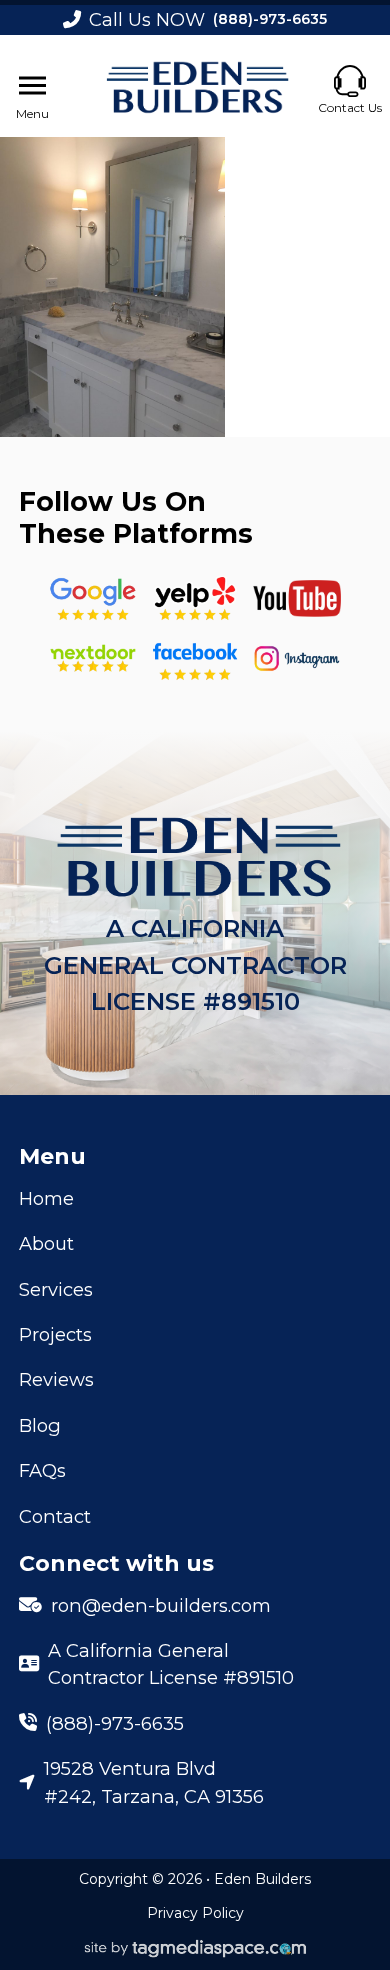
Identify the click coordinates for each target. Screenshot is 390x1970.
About (46, 1243)
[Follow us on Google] (93, 599)
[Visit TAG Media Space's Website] (195, 1949)
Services (56, 1289)
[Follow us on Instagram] (297, 658)
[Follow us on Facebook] (195, 658)
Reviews (56, 1379)
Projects (55, 1334)
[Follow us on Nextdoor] (297, 598)
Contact (55, 1516)
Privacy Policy (195, 1913)
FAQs (42, 1470)
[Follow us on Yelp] (195, 599)
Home (46, 1198)
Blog (40, 1425)
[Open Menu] (32, 86)
